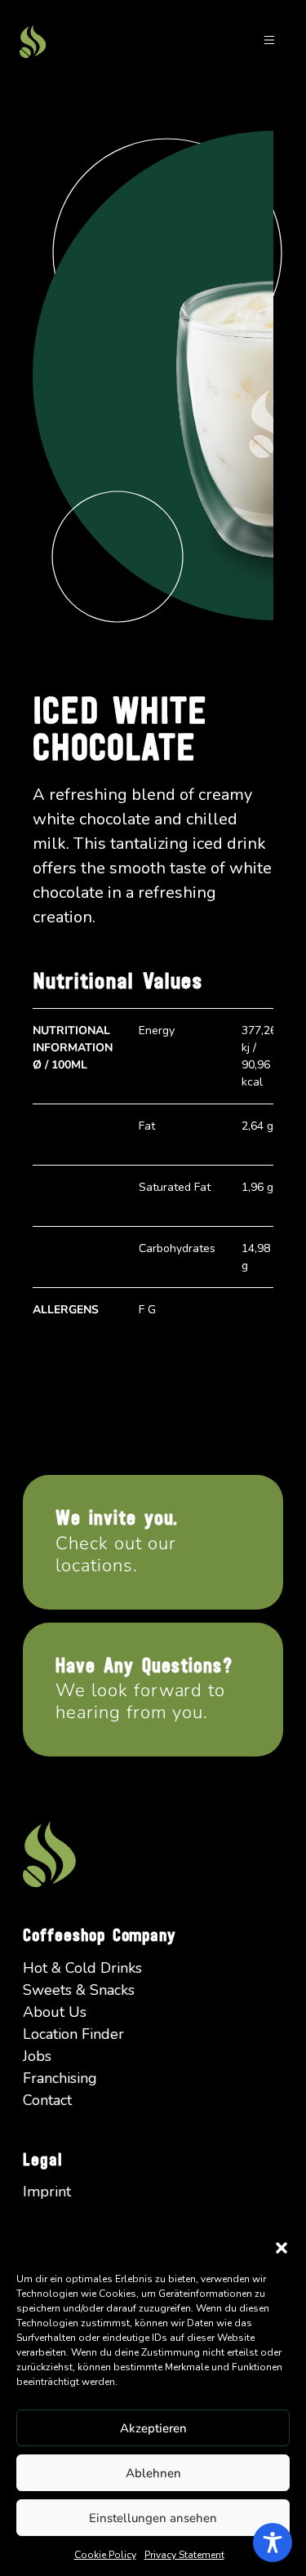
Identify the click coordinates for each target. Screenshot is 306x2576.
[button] (282, 2247)
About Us (55, 2012)
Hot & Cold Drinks (82, 1968)
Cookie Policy (105, 2555)
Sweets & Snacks (79, 1990)
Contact (47, 2100)
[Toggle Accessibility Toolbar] (273, 2543)
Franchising (60, 2078)
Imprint (47, 2192)
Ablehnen (153, 2473)
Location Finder (73, 2034)
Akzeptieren (153, 2428)
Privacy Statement (184, 2555)
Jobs (37, 2056)
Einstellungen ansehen (153, 2518)
